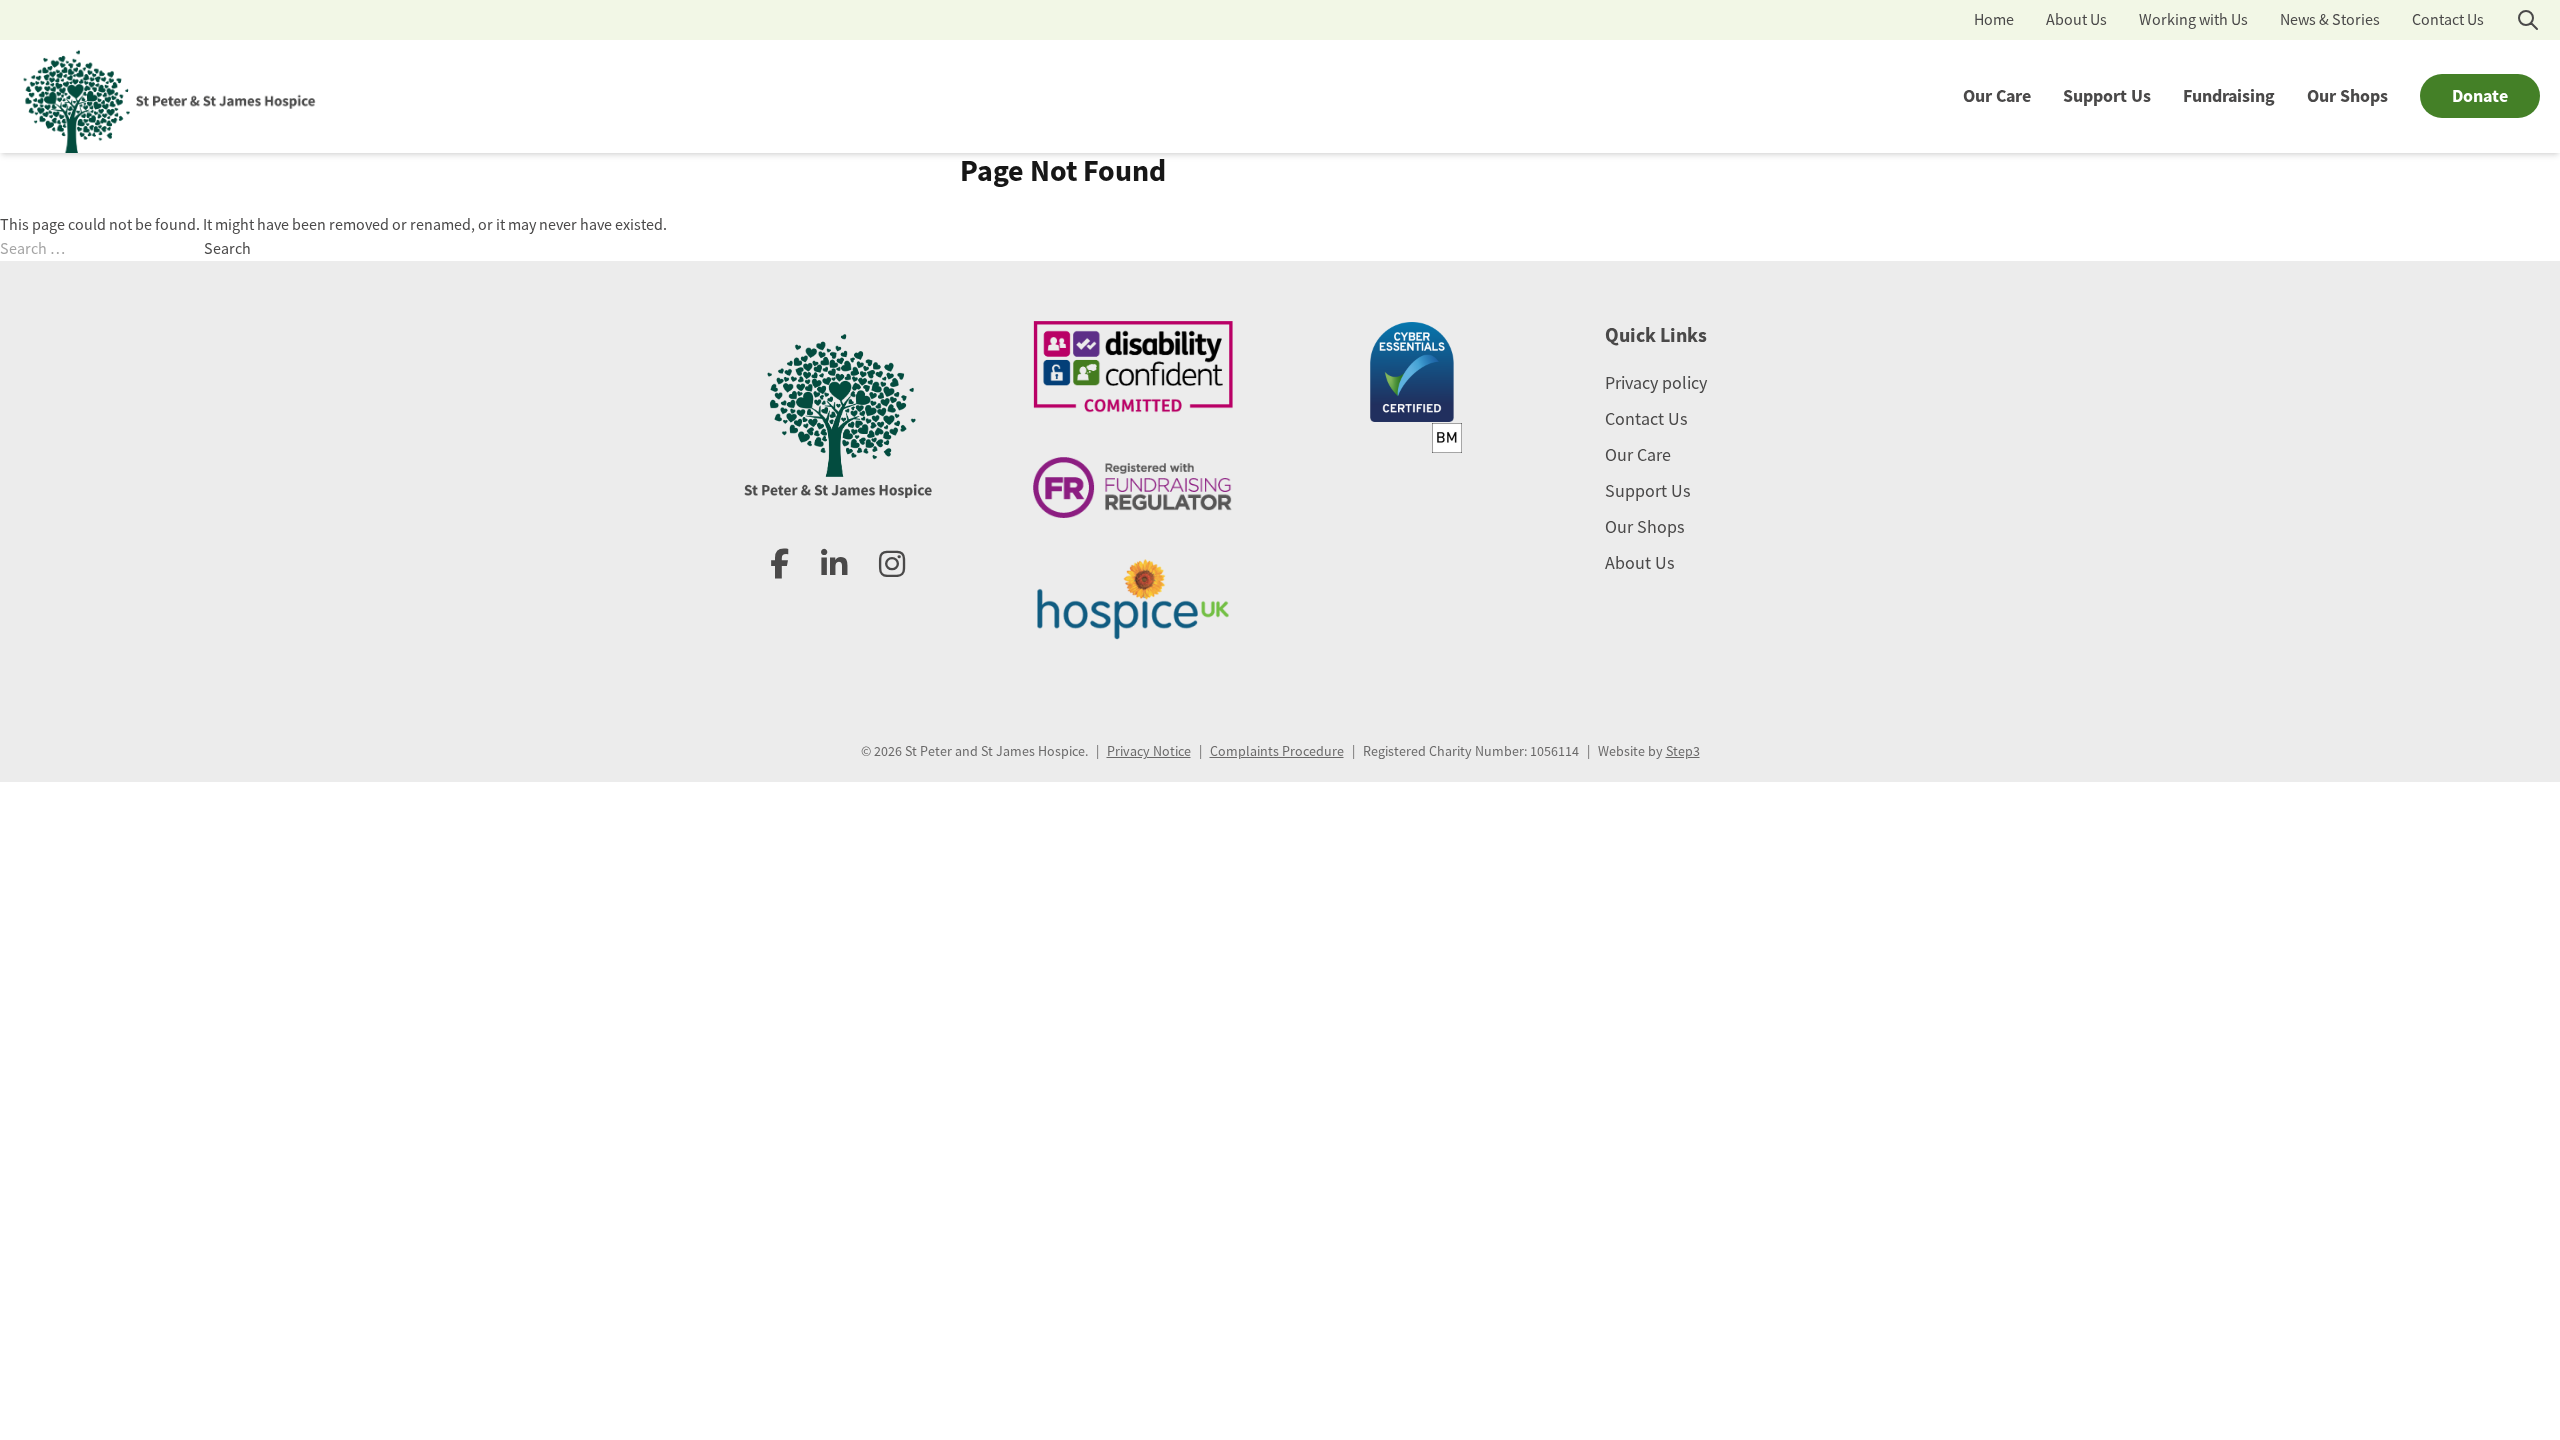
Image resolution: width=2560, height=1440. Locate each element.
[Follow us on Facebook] (779, 565)
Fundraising (2229, 96)
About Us (2076, 20)
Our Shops (2347, 96)
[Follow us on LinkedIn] (834, 565)
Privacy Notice (1149, 751)
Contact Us (2448, 20)
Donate (2480, 96)
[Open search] (2528, 20)
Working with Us (2193, 20)
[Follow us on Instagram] (892, 565)
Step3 (1683, 751)
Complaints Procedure (1277, 751)
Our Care (1997, 96)
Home (1994, 20)
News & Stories (2330, 20)
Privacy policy (1656, 383)
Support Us (2107, 96)
